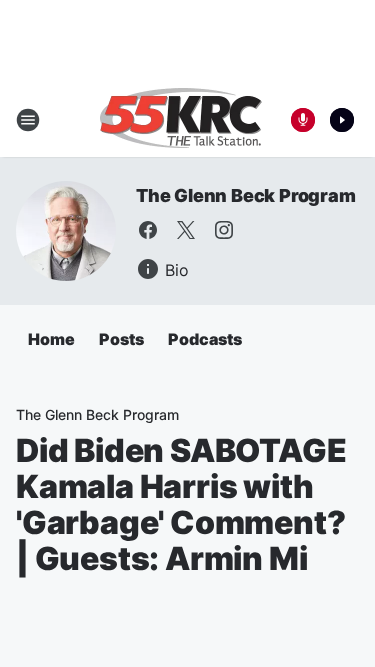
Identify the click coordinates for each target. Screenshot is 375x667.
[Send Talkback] (303, 120)
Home (51, 339)
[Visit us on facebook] (148, 230)
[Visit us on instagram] (224, 230)
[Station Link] (181, 120)
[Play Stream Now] (342, 120)
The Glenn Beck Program (246, 195)
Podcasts (205, 339)
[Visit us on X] (186, 230)
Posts (121, 339)
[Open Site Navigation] (28, 120)
